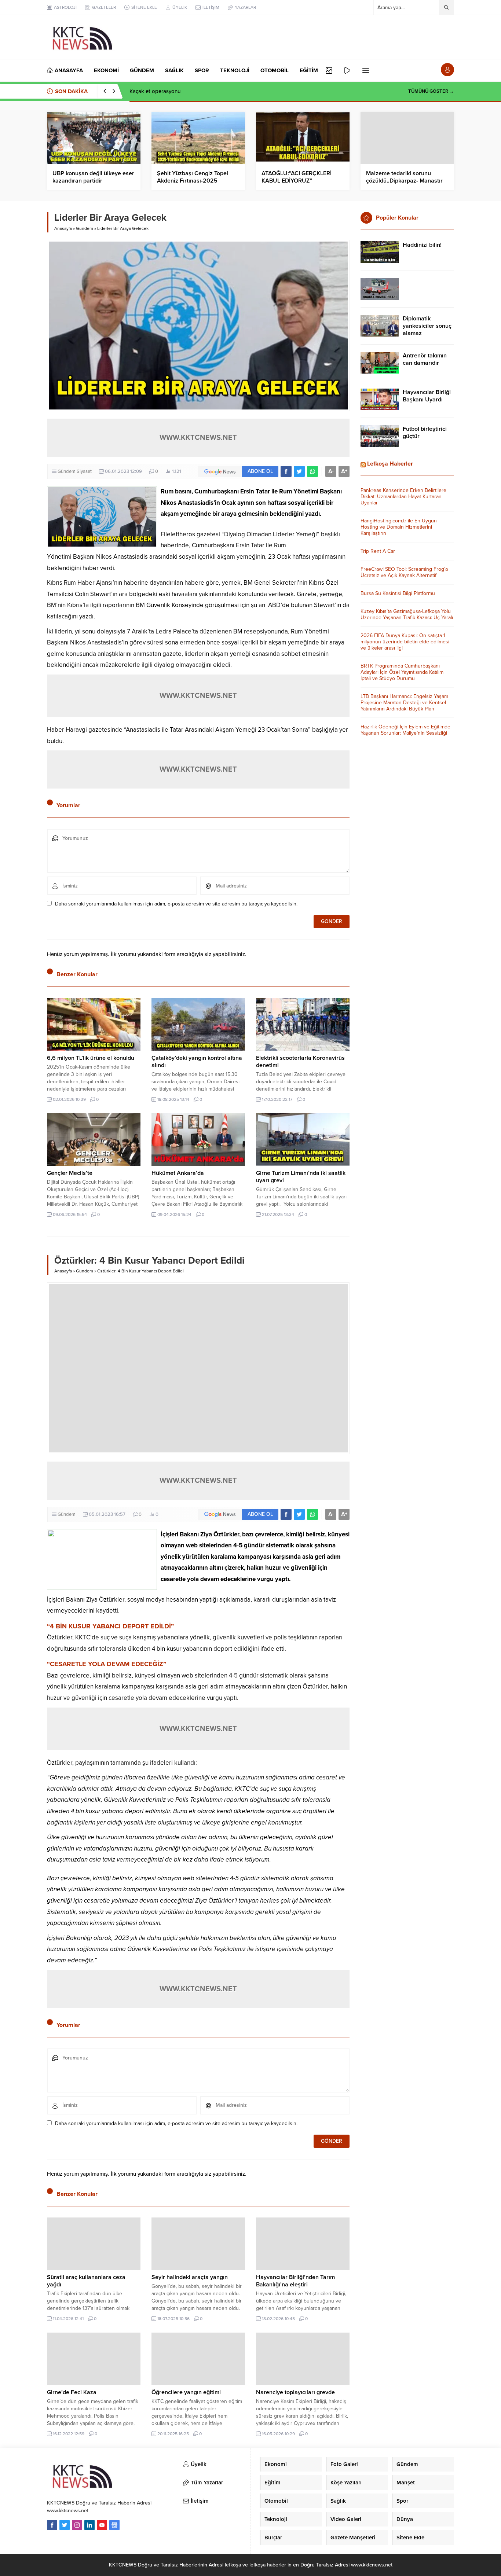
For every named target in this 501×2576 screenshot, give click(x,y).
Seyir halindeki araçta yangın (190, 2277)
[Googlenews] (114, 2525)
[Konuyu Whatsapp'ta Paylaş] (312, 471)
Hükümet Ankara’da (178, 1173)
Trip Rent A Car (378, 551)
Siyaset (84, 471)
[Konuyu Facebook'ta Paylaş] (286, 471)
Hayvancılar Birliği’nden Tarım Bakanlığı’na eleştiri (295, 2281)
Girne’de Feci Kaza (72, 2392)
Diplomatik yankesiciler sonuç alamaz (427, 326)
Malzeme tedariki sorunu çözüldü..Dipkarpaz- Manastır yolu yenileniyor (404, 181)
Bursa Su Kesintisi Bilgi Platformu (398, 593)
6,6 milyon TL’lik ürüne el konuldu (91, 1058)
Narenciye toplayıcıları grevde (295, 2392)
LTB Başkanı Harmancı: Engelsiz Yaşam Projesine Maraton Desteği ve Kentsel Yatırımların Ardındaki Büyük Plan (404, 703)
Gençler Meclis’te (70, 1173)
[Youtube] (102, 2525)
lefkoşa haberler (268, 2565)
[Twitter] (65, 2525)
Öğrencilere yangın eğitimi (186, 2392)
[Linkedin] (89, 2525)
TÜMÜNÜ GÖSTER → (431, 91)
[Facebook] (52, 2525)
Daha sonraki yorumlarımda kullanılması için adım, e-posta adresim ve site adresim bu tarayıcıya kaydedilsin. (176, 904)
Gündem (85, 228)
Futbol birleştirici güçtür (425, 433)
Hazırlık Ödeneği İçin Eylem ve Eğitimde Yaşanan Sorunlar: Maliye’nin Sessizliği (405, 730)
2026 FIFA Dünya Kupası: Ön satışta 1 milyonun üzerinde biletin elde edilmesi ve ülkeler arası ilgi (405, 642)
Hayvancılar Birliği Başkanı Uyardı (427, 396)
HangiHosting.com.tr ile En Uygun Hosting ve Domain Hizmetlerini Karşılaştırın (399, 527)
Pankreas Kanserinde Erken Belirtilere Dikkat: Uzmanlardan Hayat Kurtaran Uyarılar (403, 497)
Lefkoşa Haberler (390, 464)
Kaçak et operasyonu (155, 91)
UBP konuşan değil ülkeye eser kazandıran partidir (93, 177)
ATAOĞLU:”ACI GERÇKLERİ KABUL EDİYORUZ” (297, 177)
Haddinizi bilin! (422, 245)
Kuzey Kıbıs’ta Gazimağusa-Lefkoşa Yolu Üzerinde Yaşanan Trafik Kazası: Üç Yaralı (407, 614)
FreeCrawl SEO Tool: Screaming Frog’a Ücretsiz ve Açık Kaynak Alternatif (404, 572)
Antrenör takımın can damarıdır (425, 359)
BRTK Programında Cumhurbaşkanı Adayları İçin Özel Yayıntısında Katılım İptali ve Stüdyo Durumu (402, 672)
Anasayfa (63, 228)
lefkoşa (233, 2565)
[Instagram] (77, 2525)
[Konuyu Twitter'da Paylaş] (299, 471)
